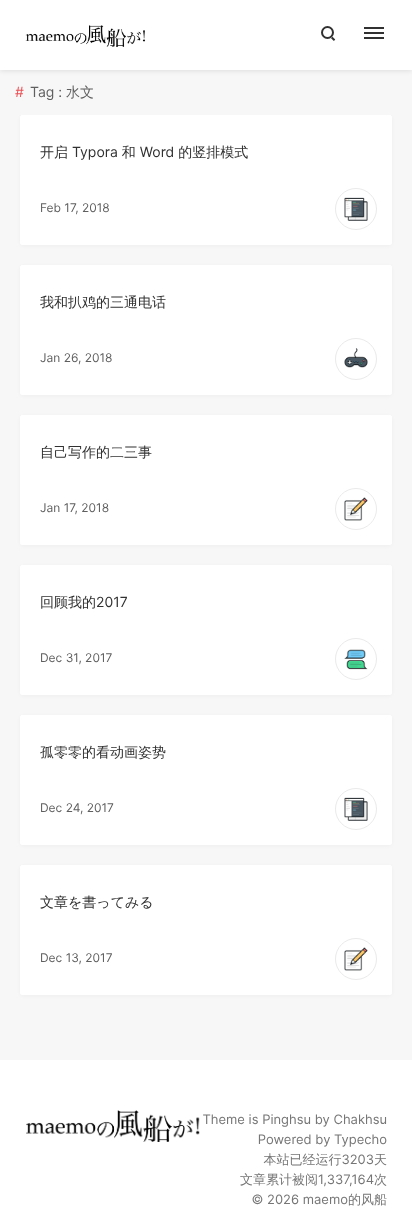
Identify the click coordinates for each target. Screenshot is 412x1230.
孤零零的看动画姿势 (103, 752)
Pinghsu (286, 1120)
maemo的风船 (345, 1200)
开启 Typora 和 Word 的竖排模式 (144, 152)
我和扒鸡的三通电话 (103, 302)
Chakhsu (360, 1120)
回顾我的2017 (84, 602)
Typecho (360, 1140)
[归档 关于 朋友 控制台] (384, 35)
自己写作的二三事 (96, 452)
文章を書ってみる (97, 902)
